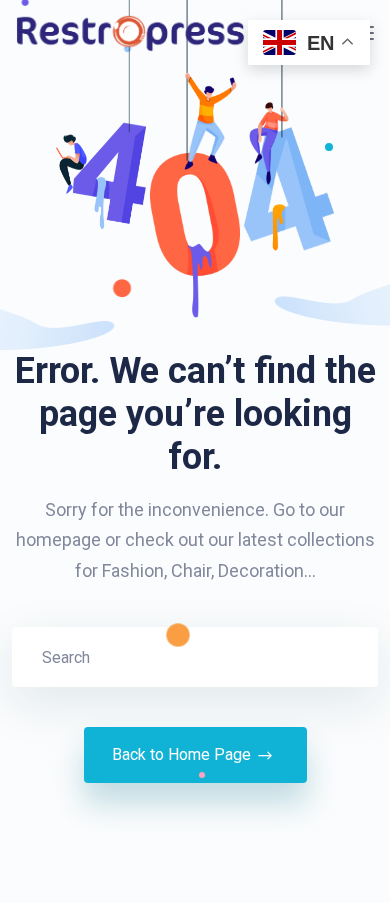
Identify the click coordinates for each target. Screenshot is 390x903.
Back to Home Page (181, 754)
